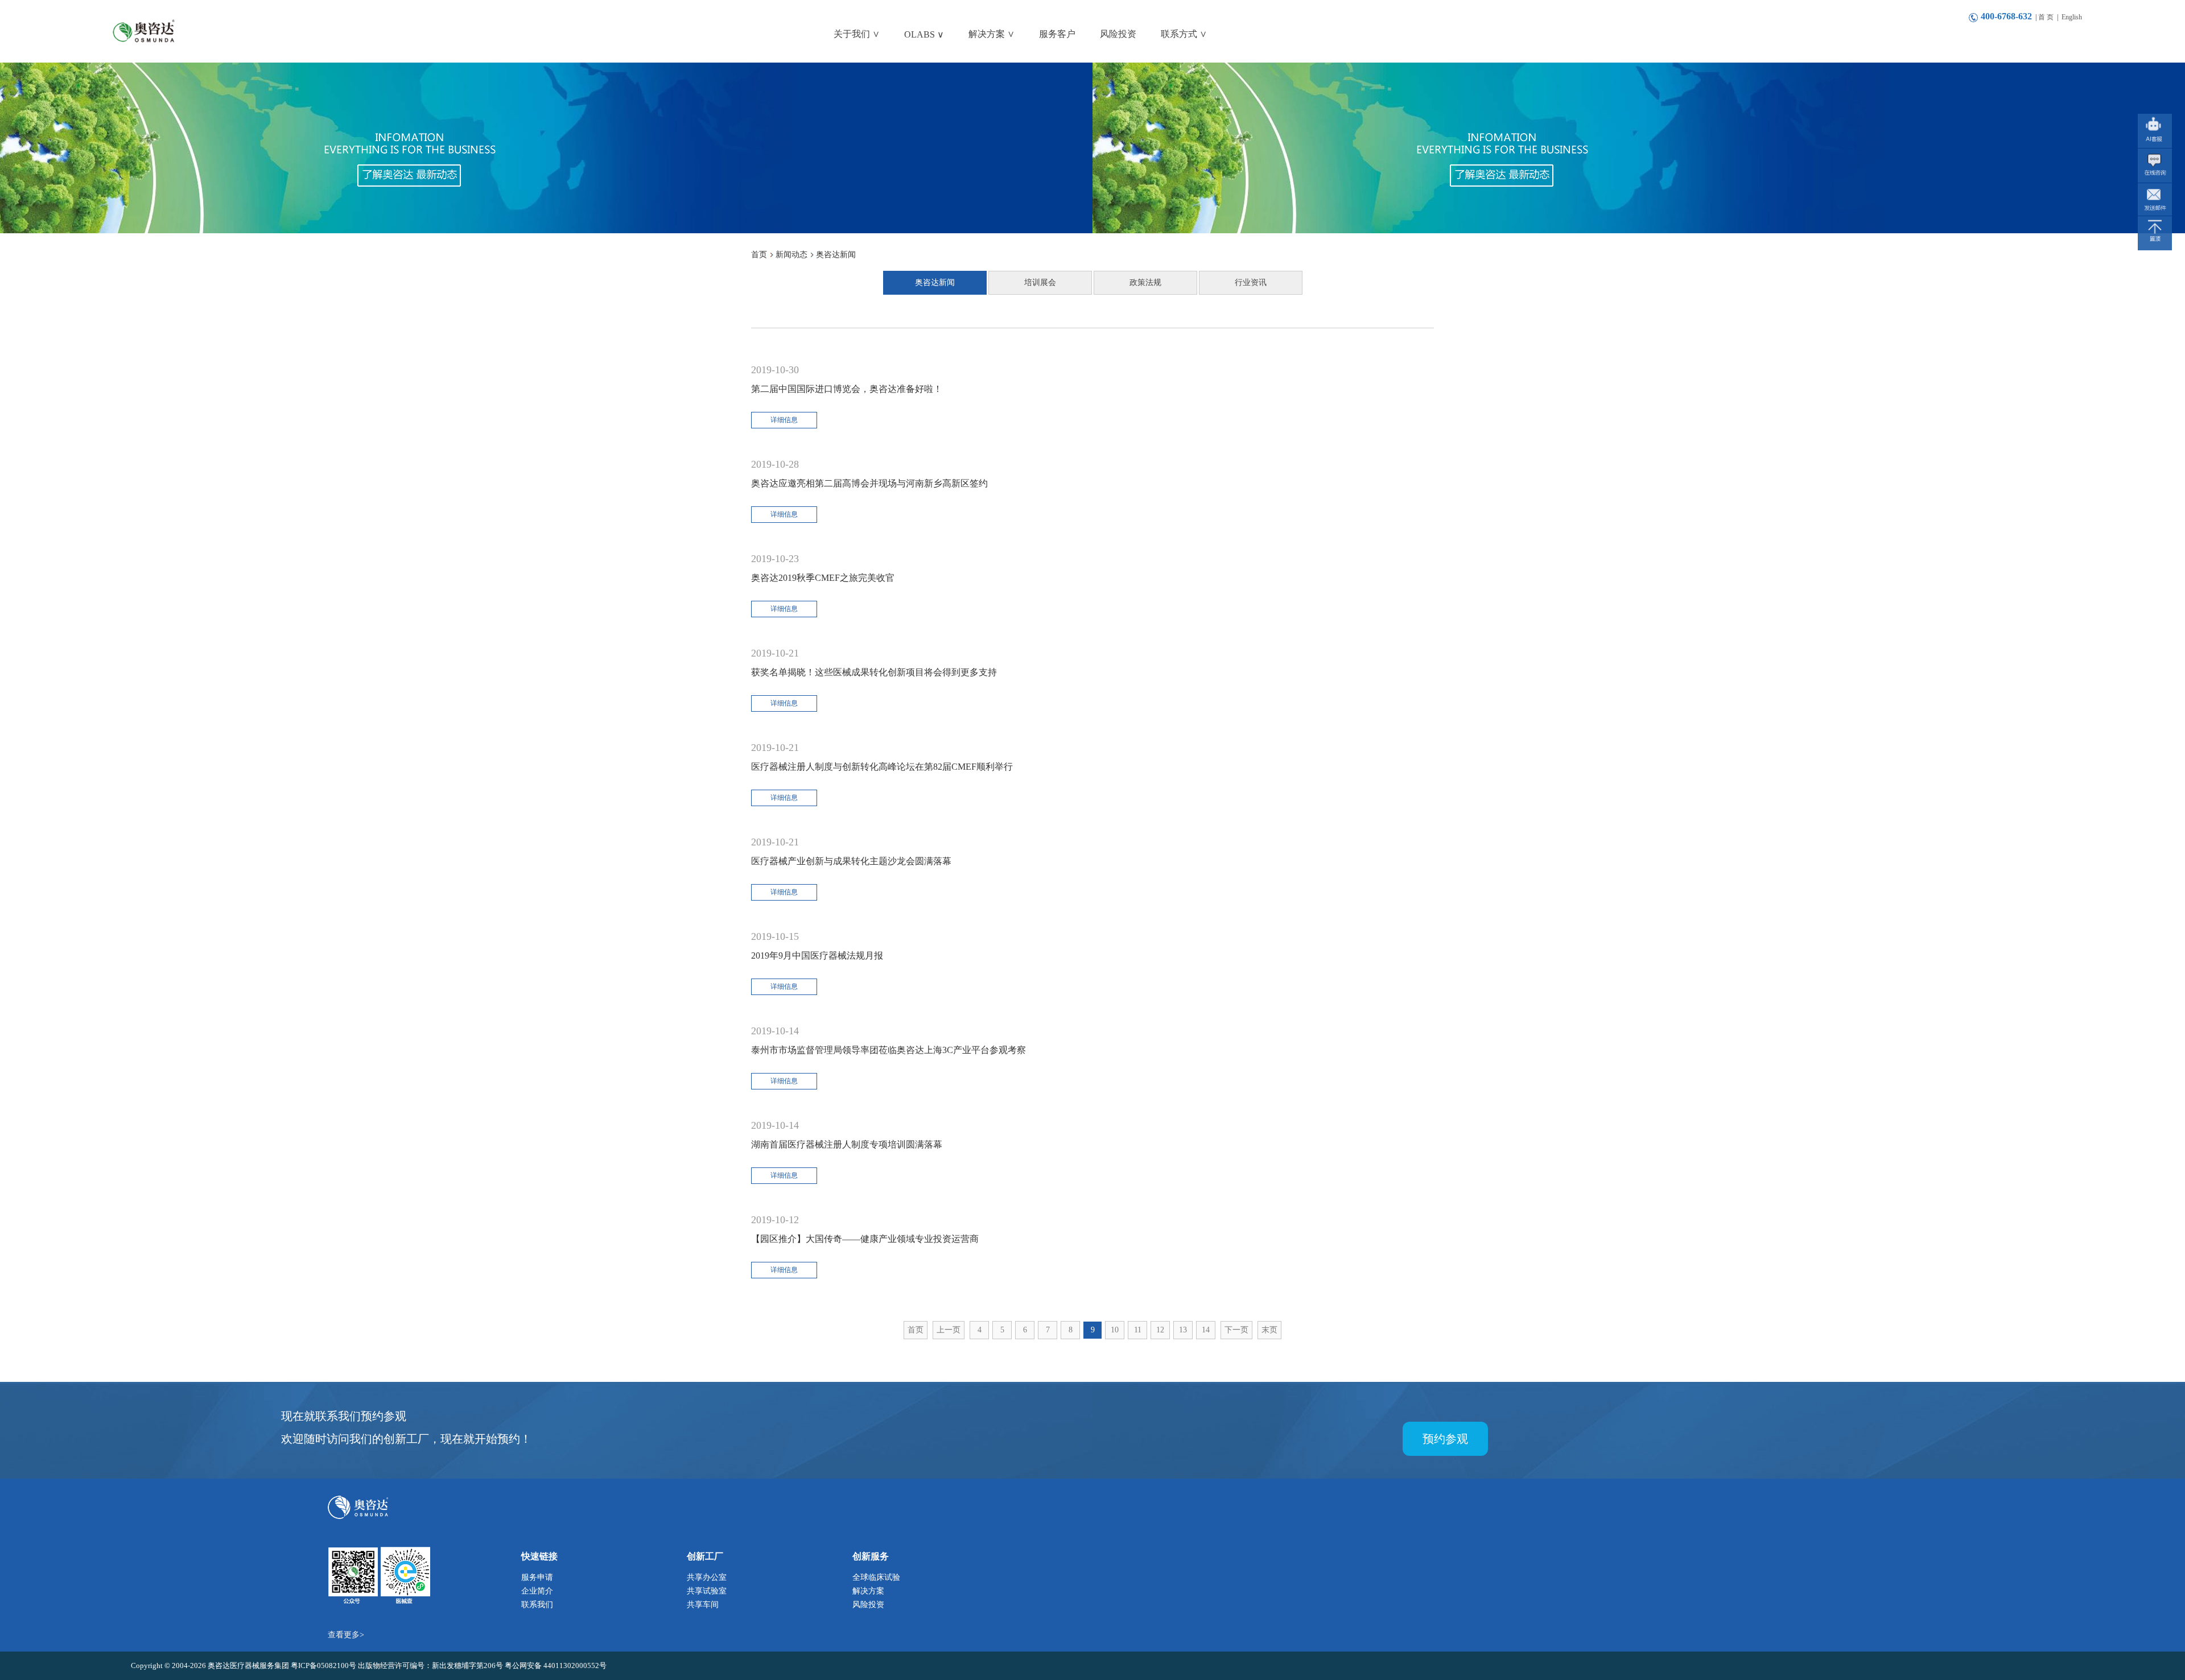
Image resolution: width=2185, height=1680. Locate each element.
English (2072, 17)
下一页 (1236, 1330)
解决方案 (868, 1591)
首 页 (2046, 17)
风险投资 (868, 1605)
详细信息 (784, 420)
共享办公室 (707, 1577)
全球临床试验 (876, 1577)
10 (1115, 1330)
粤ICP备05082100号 (324, 1665)
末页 (1269, 1330)
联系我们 (537, 1605)
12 (1160, 1330)
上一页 (949, 1330)
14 (1206, 1330)
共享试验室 (707, 1591)
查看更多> (346, 1635)
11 (1138, 1330)
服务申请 (537, 1577)
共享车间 (703, 1605)
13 (1183, 1330)
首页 (916, 1330)
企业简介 (537, 1591)
